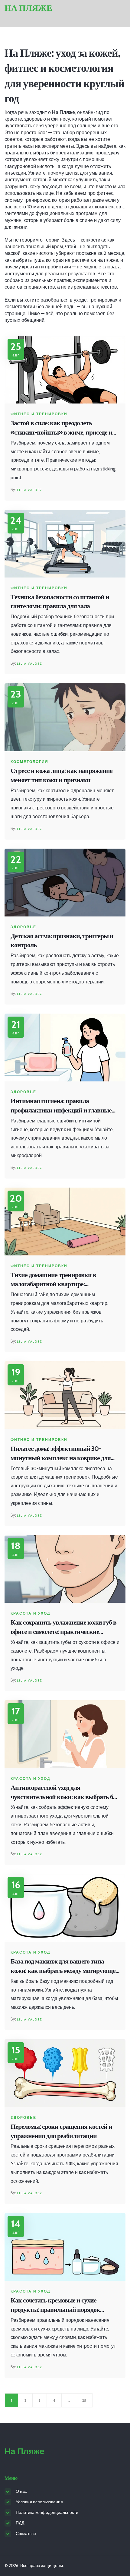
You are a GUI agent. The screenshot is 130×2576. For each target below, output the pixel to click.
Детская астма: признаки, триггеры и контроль (62, 941)
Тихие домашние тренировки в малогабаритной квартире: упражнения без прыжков (53, 1280)
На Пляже (28, 8)
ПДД (20, 2523)
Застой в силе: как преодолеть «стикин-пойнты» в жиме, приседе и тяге (61, 428)
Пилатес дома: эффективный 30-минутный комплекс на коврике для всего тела (61, 1454)
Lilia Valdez (29, 490)
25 (84, 2400)
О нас (21, 2491)
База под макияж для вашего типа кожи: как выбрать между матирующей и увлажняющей (65, 1966)
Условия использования (39, 2502)
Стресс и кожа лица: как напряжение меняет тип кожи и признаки (62, 775)
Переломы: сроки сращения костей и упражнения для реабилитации (61, 2131)
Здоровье (23, 927)
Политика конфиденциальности (47, 2512)
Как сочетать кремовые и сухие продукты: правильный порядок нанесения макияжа (55, 2305)
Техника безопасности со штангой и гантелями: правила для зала (60, 602)
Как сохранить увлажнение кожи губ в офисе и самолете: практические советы (63, 1627)
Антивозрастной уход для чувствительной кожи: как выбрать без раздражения (64, 1793)
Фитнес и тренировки (39, 414)
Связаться (26, 2533)
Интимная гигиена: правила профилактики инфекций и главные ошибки (61, 1106)
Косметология (29, 762)
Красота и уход (31, 1613)
